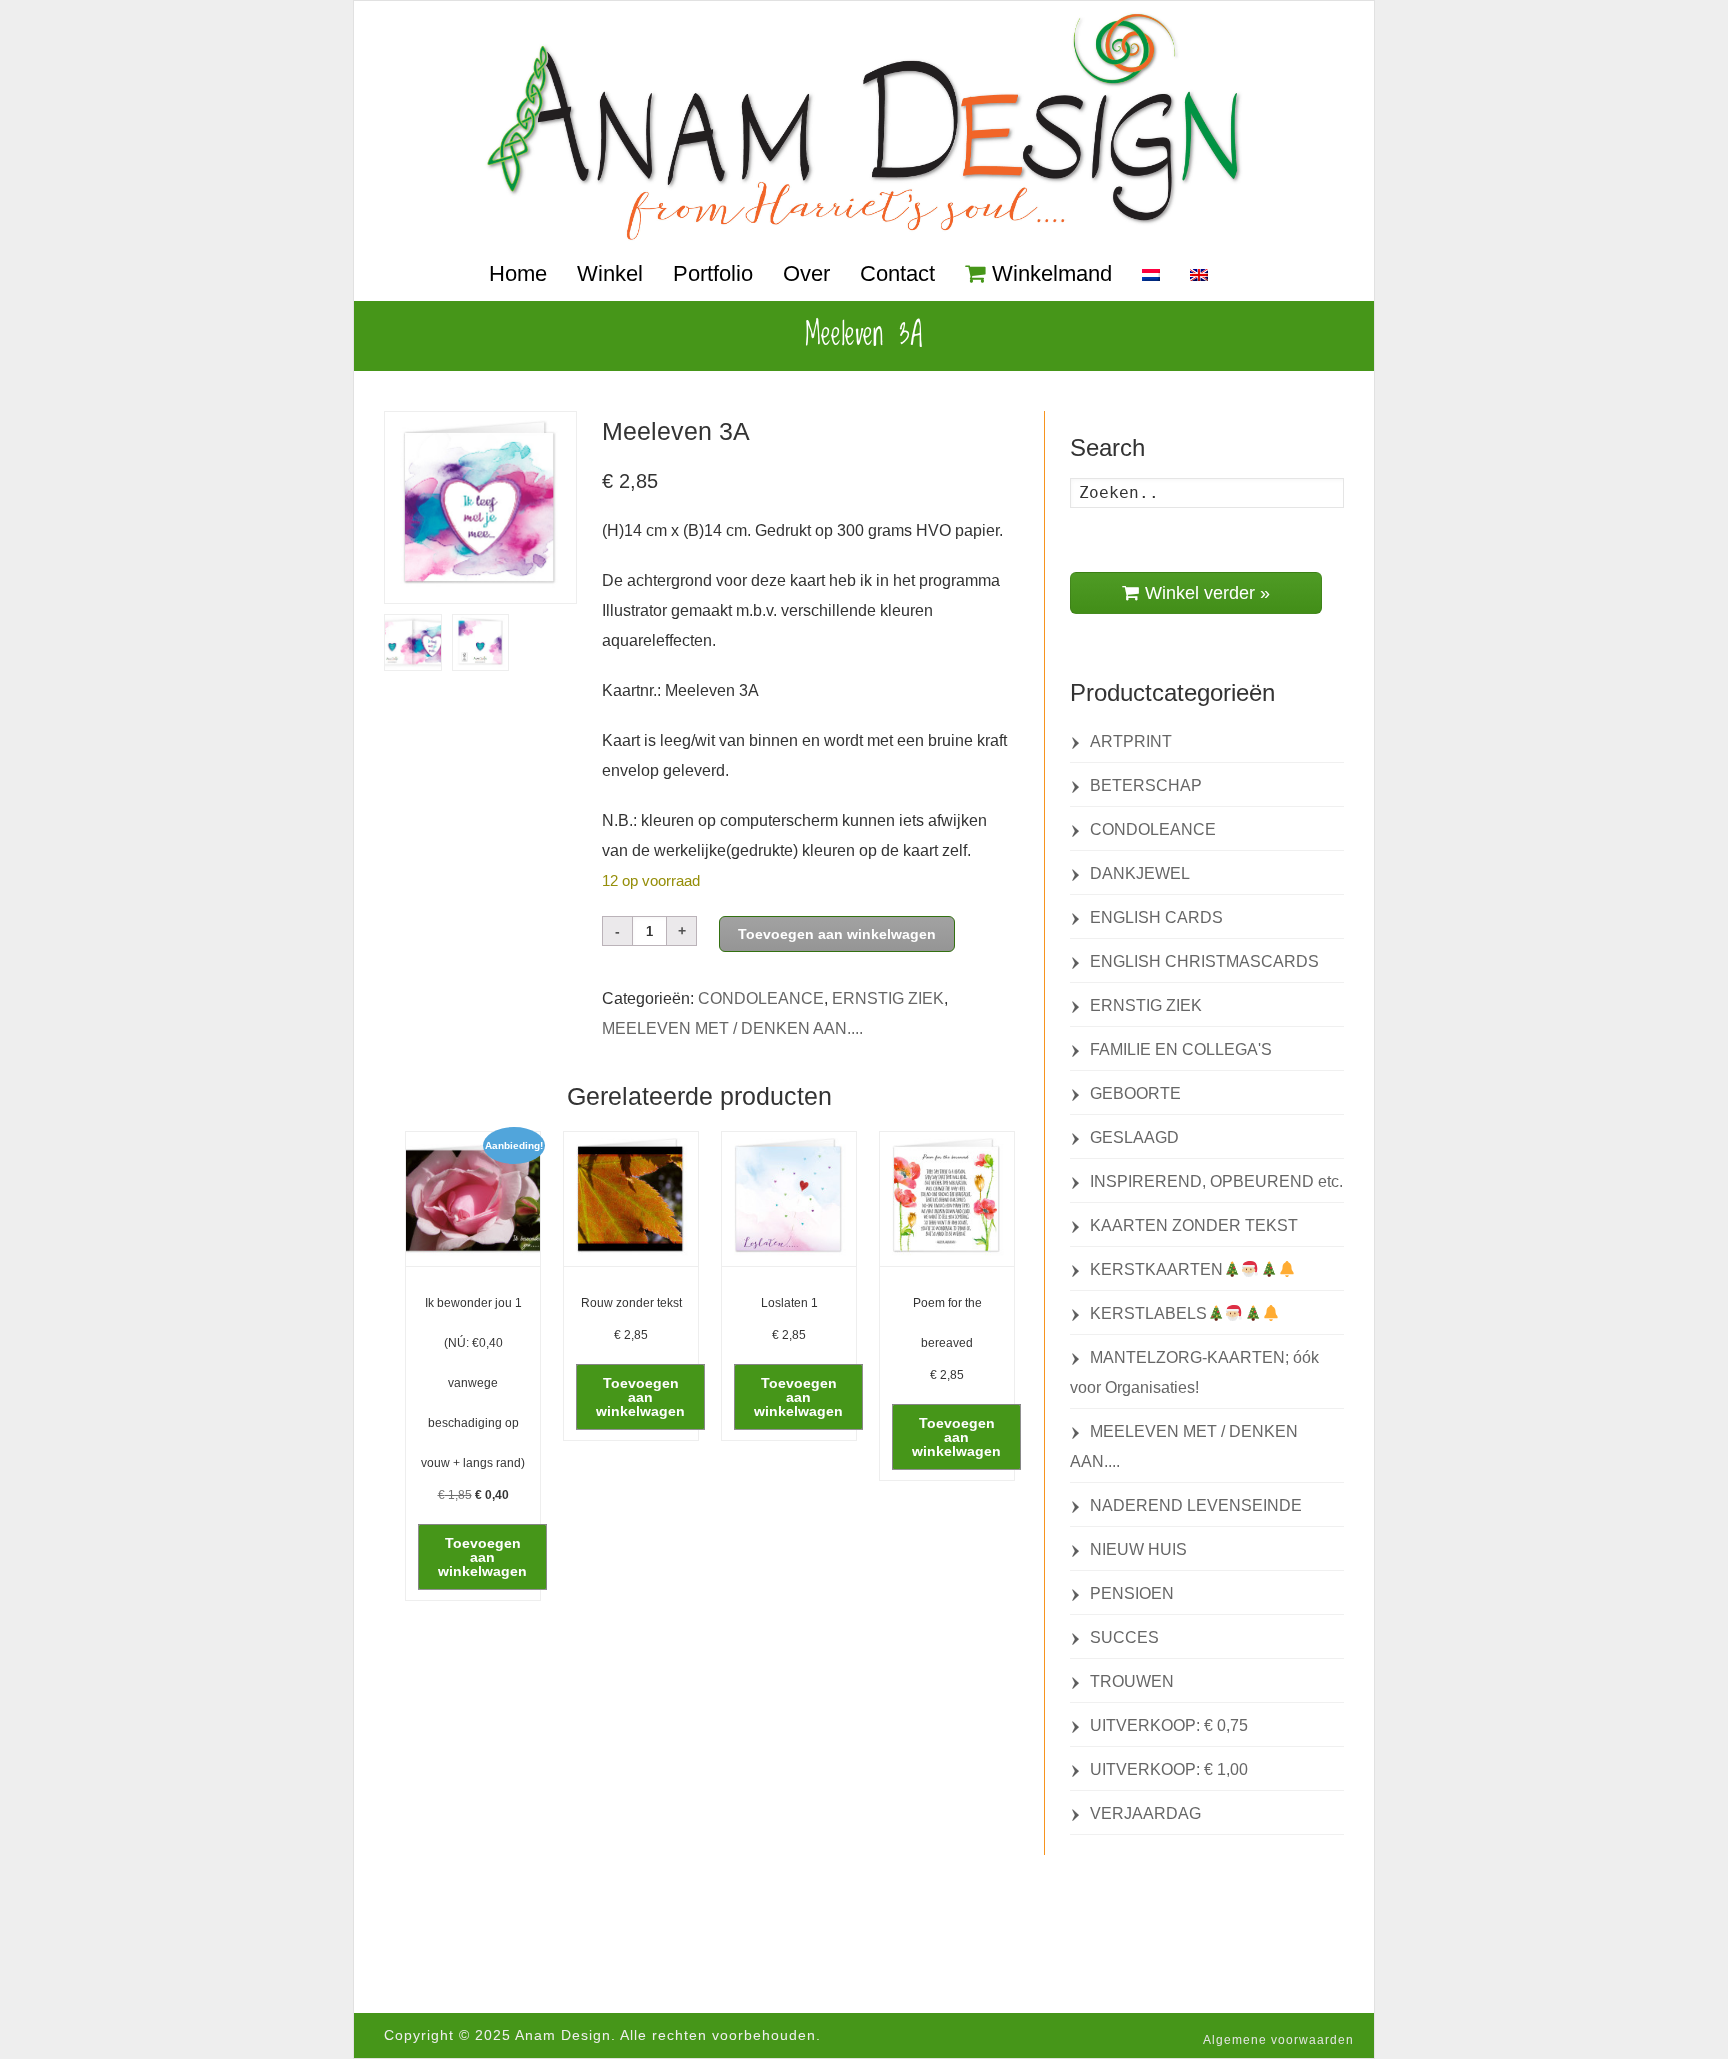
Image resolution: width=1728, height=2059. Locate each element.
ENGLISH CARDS (1156, 917)
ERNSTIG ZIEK (888, 998)
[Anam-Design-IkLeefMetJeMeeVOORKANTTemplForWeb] (480, 507)
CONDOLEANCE (761, 998)
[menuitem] (1151, 276)
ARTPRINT (1131, 741)
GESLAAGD (1134, 1137)
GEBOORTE (1135, 1093)
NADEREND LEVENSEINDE (1196, 1505)
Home (518, 273)
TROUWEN (1132, 1681)
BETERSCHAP (1146, 785)
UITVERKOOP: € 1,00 (1169, 1769)
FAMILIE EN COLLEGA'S (1181, 1049)
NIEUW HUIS (1138, 1549)
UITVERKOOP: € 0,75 (1169, 1725)
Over (806, 273)
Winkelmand (1052, 273)
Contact (897, 273)
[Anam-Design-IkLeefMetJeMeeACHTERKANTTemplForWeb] (481, 642)
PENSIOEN (1132, 1593)
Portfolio (713, 273)
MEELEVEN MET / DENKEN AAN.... (732, 1028)
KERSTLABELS (1148, 1313)
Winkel (610, 273)
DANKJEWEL (1140, 873)
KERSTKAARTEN (1156, 1269)
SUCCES (1124, 1637)
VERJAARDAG (1145, 1813)
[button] (482, 1557)
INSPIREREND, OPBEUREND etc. (1216, 1181)
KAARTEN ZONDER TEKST (1194, 1225)
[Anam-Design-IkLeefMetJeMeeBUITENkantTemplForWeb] (413, 642)
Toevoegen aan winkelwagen (837, 934)
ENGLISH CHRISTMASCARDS (1204, 961)
